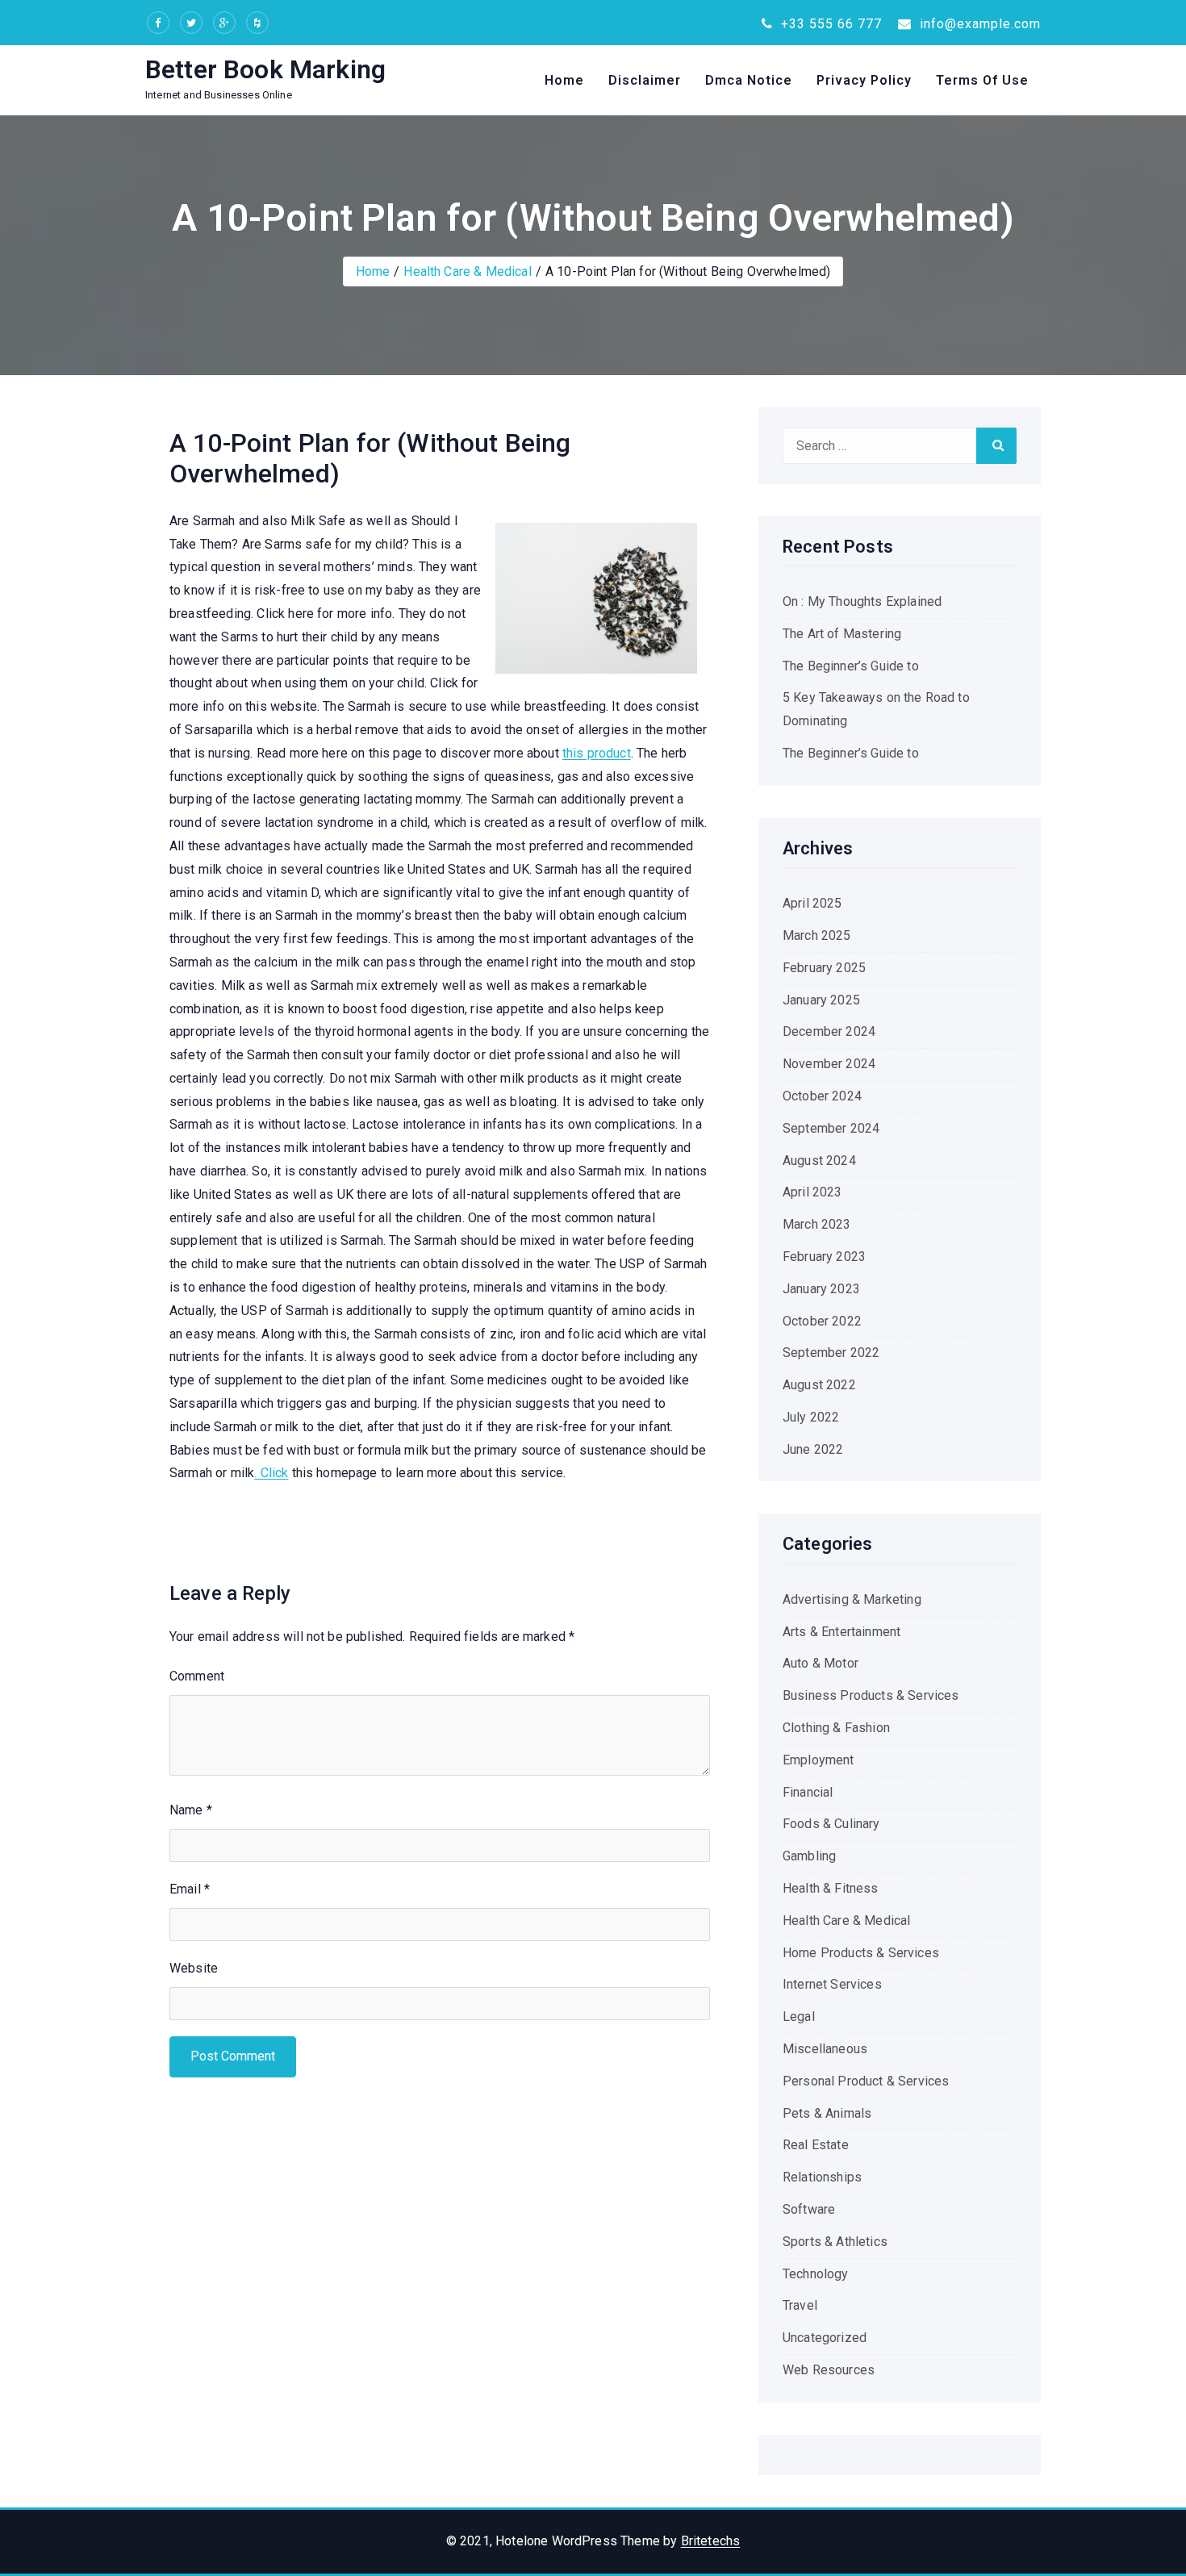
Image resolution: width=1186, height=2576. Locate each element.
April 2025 (812, 903)
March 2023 (817, 1224)
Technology (816, 2274)
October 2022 (822, 1321)
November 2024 (829, 1064)
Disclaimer (645, 80)
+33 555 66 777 (829, 24)
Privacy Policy (864, 80)
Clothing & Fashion (836, 1728)
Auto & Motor (821, 1663)
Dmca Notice (749, 80)
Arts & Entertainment (841, 1632)
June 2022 (813, 1449)
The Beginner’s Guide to (851, 666)
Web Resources (829, 2370)
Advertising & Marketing (852, 1599)
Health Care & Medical (467, 271)
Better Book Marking (265, 69)
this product (597, 753)
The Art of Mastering (842, 634)
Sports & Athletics (835, 2242)
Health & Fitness (831, 1888)
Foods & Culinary (831, 1824)
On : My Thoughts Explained (862, 601)
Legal (799, 2017)
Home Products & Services (861, 1953)
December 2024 (829, 1031)
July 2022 (811, 1417)
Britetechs (711, 2541)
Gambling (809, 1856)
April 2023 (812, 1192)
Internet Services (832, 1984)
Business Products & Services (871, 1695)
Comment (197, 1676)
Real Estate (816, 2145)
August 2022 (819, 1385)
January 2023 (821, 1289)
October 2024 (822, 1096)
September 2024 (831, 1128)
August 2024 (819, 1161)
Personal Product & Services (866, 2081)
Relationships (822, 2177)
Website (194, 1968)
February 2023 (824, 1257)
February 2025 (824, 968)
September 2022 (831, 1353)
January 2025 (821, 1000)
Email (190, 1889)
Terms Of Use (982, 80)
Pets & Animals (827, 2113)
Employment (819, 1760)
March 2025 (817, 935)
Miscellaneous (825, 2049)
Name (191, 1810)
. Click (271, 1473)
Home (564, 80)
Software (809, 2209)
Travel (800, 2305)
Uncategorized (825, 2338)
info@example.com (978, 24)
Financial (808, 1792)
